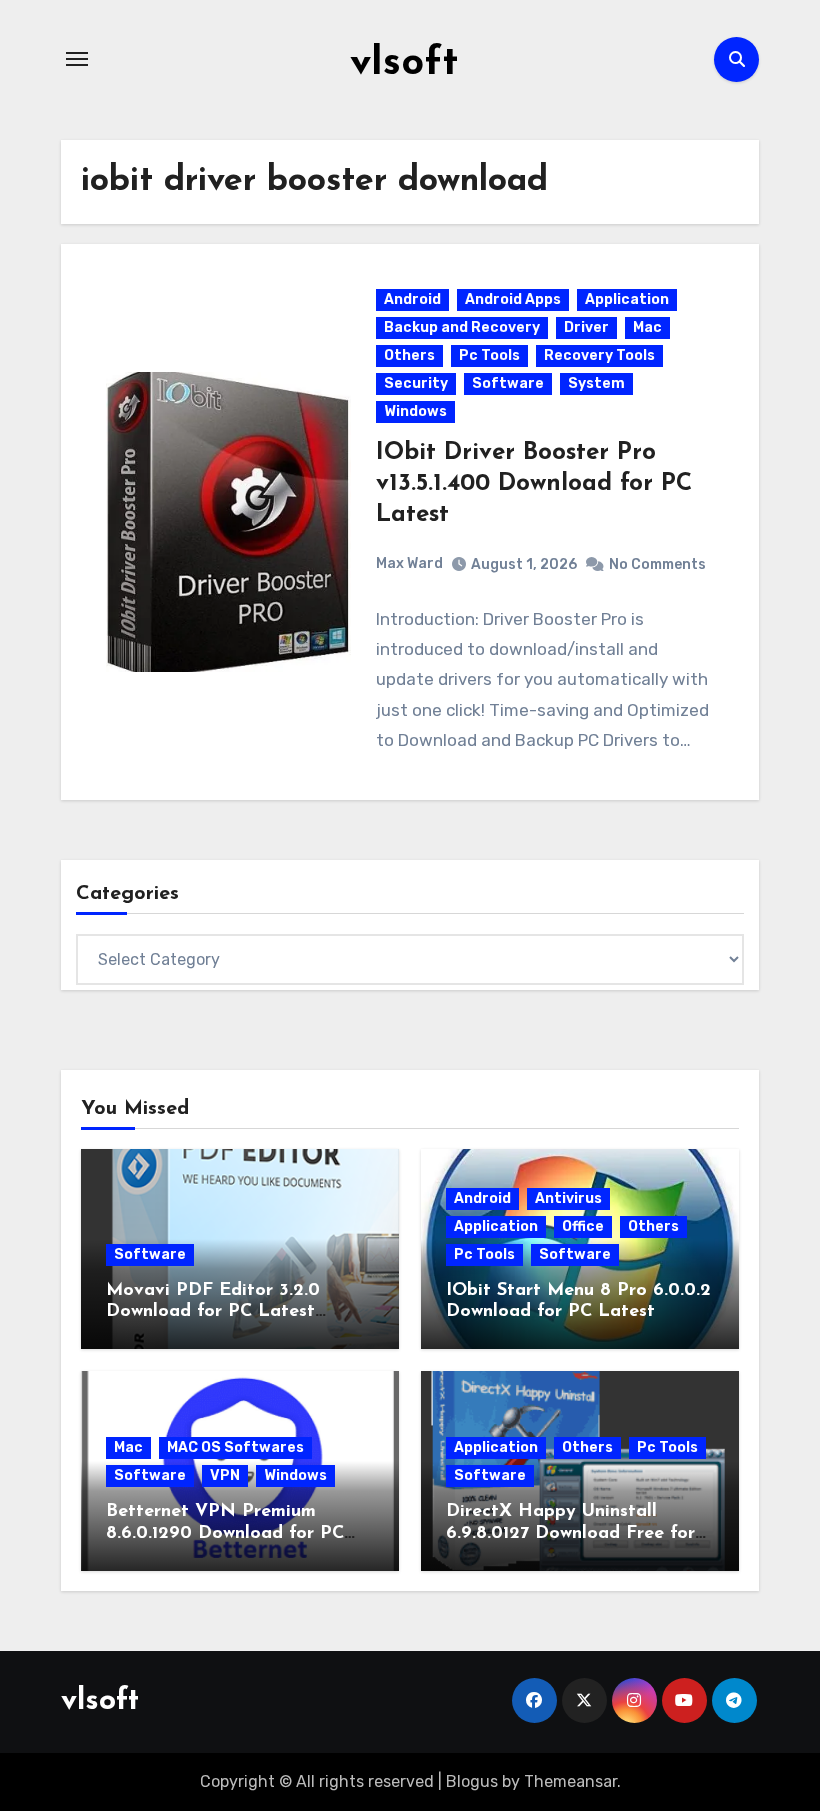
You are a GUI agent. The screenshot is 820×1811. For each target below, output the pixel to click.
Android (412, 299)
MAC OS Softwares (235, 1447)
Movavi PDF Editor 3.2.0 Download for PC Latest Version (213, 1312)
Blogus (472, 1781)
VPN (225, 1475)
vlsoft (404, 64)
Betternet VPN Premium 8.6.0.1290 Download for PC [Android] (225, 1533)
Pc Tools (489, 355)
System (596, 383)
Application (627, 299)
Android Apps (513, 299)
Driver (586, 327)
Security (416, 383)
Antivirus (568, 1198)
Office (583, 1226)
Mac (647, 327)
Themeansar (570, 1781)
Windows (415, 411)
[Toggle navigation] (77, 59)
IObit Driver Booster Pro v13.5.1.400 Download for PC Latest (534, 484)
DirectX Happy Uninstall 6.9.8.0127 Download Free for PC (570, 1533)
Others (409, 355)
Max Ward (409, 563)
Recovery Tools (599, 355)
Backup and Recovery (462, 327)
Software (508, 383)
